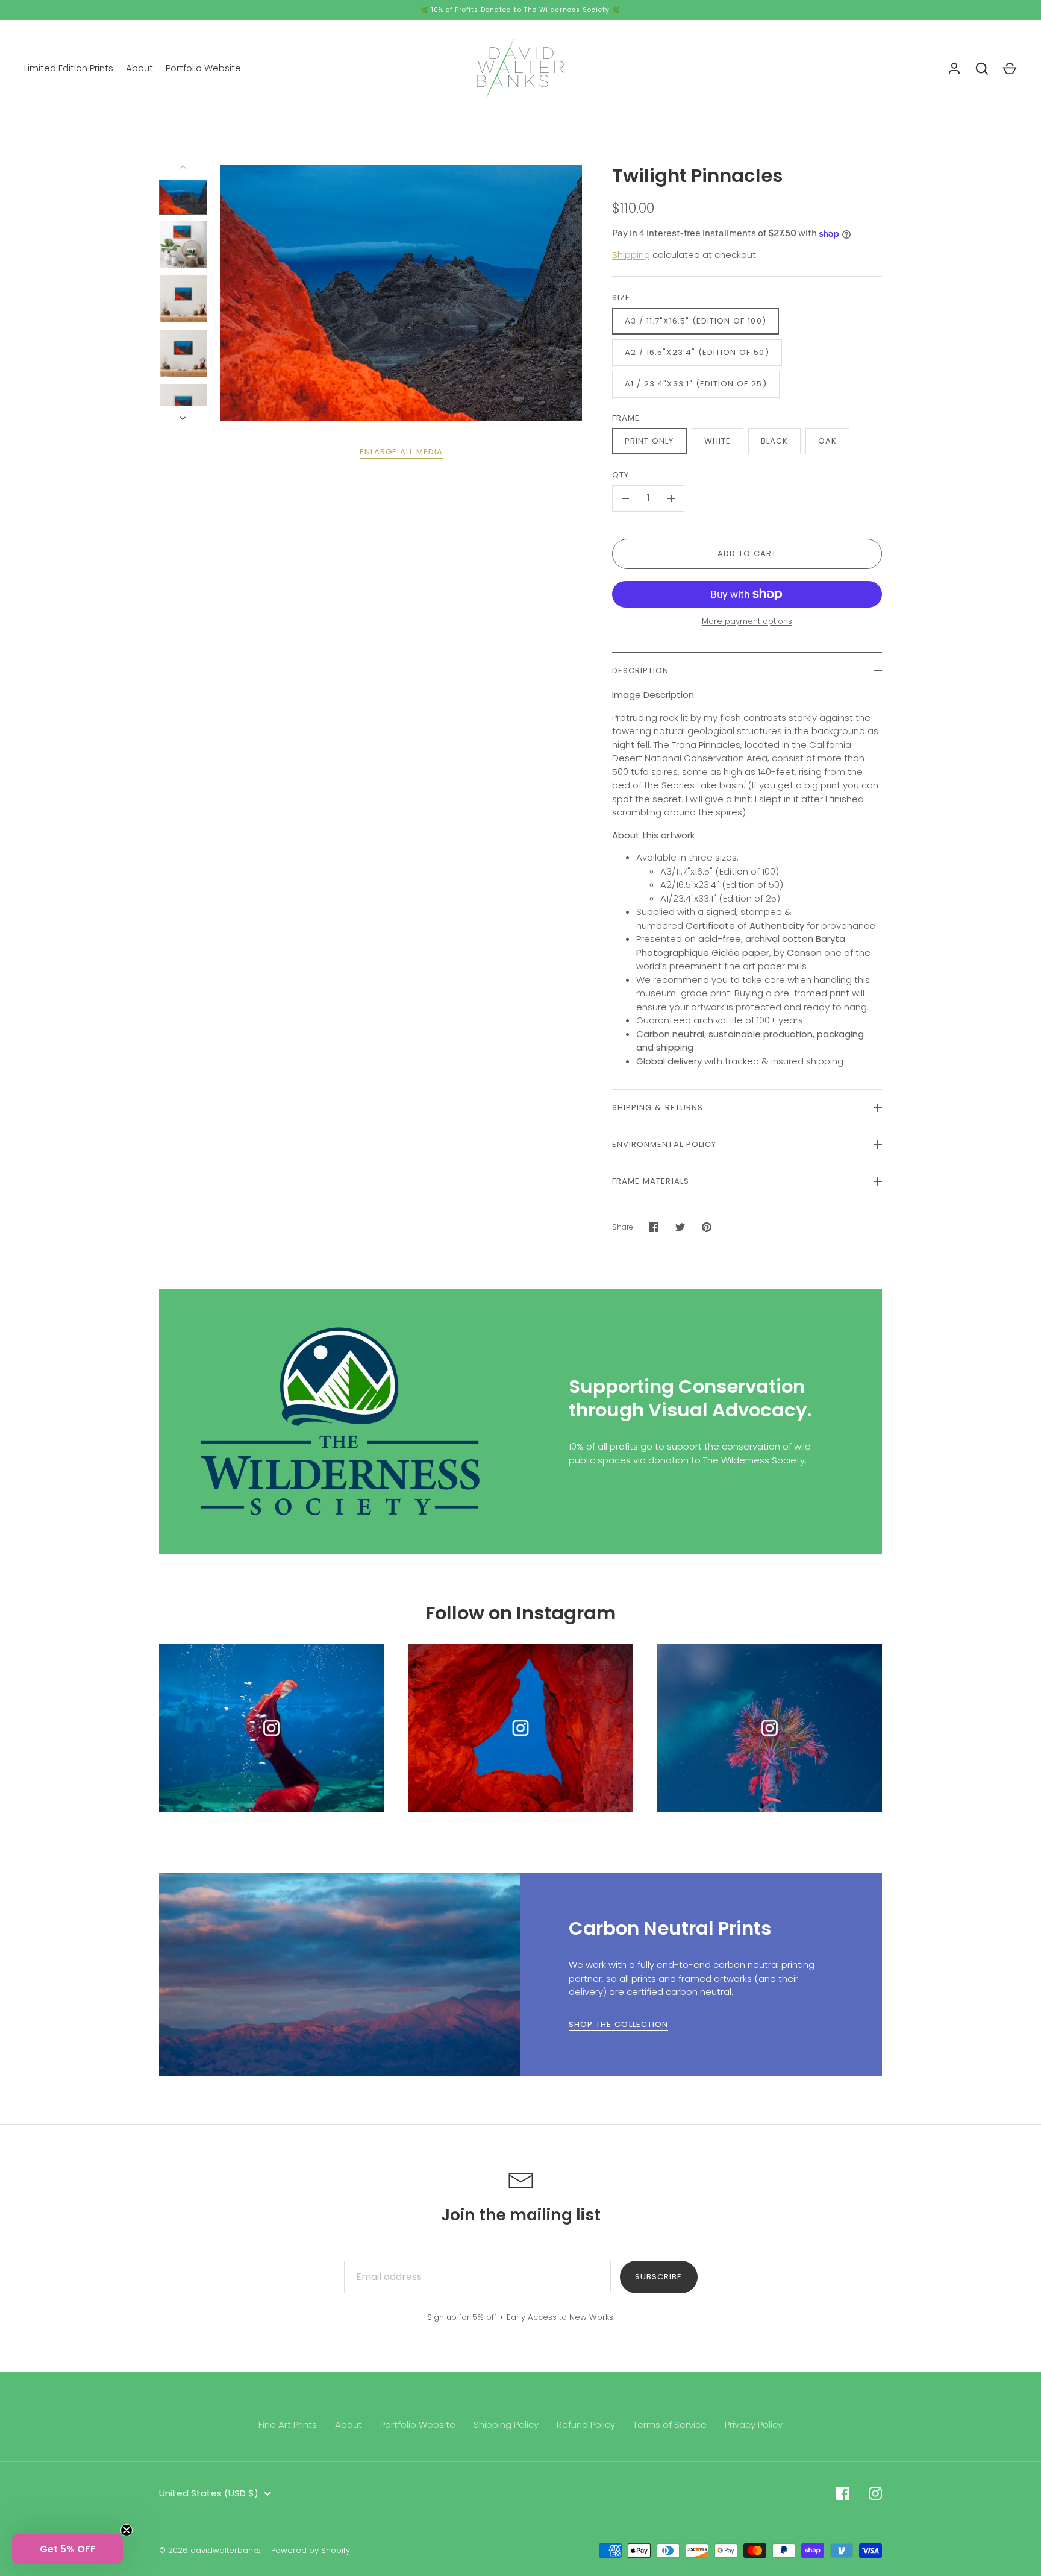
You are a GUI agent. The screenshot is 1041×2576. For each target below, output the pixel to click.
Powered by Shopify (311, 2550)
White (717, 441)
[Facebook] (843, 2493)
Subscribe (658, 2277)
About (139, 68)
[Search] (982, 69)
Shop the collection (618, 2024)
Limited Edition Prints (69, 68)
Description (641, 671)
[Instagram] (875, 2493)
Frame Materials (651, 1181)
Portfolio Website (203, 68)
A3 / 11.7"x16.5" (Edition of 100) (696, 321)
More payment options (747, 621)
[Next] (184, 418)
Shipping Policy (506, 2424)
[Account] (954, 69)
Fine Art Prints (288, 2424)
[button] (67, 2549)
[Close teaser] (127, 2530)
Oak (827, 441)
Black (774, 441)
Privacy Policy (754, 2424)
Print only (649, 441)
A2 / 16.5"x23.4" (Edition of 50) (697, 352)
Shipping (631, 255)
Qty (621, 475)
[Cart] (1010, 69)
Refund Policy (586, 2424)
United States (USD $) (209, 2493)
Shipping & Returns (658, 1107)
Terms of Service (670, 2424)
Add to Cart (747, 554)
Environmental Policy (664, 1144)
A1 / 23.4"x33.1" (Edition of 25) (696, 384)
